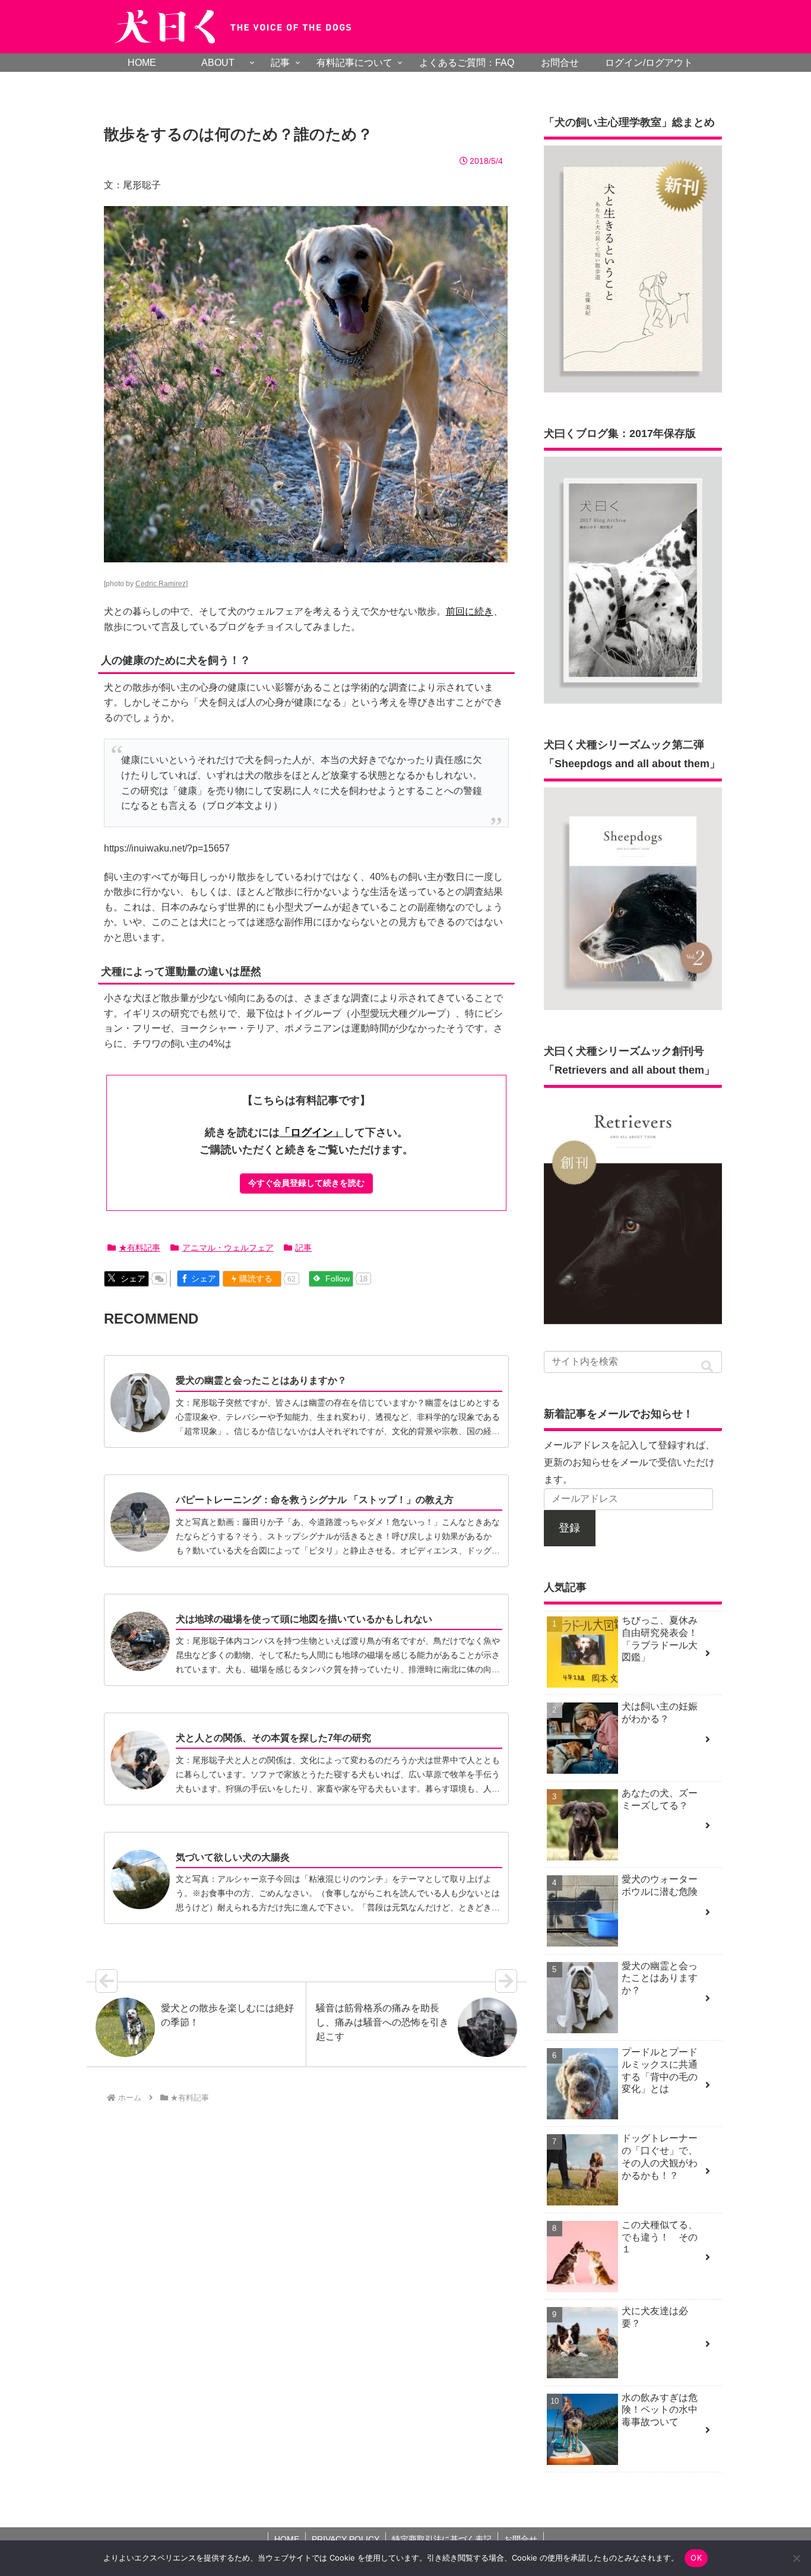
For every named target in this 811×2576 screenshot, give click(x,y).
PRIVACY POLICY (346, 2539)
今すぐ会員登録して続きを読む (306, 1183)
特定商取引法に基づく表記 (442, 2539)
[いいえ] (796, 2558)
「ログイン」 (312, 1132)
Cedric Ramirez (161, 584)
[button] (707, 1367)
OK (696, 2558)
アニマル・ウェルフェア (228, 1248)
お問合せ (521, 2539)
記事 (303, 1248)
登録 (569, 1528)
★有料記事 (140, 1248)
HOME (287, 2539)
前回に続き (470, 611)
